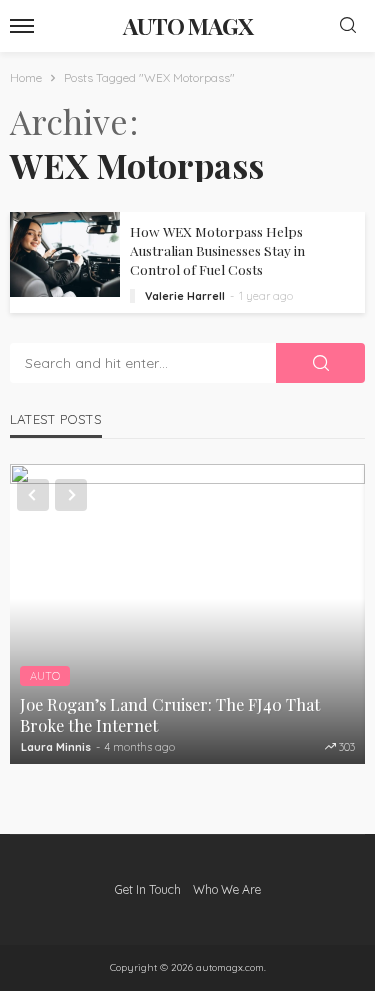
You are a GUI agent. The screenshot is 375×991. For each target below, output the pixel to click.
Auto (45, 676)
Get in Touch (148, 889)
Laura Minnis (56, 747)
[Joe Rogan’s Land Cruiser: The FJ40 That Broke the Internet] (187, 614)
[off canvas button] (22, 26)
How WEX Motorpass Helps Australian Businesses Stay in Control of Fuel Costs (217, 250)
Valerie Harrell (185, 296)
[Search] (348, 26)
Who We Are (227, 889)
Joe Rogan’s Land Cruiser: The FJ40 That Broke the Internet (170, 714)
